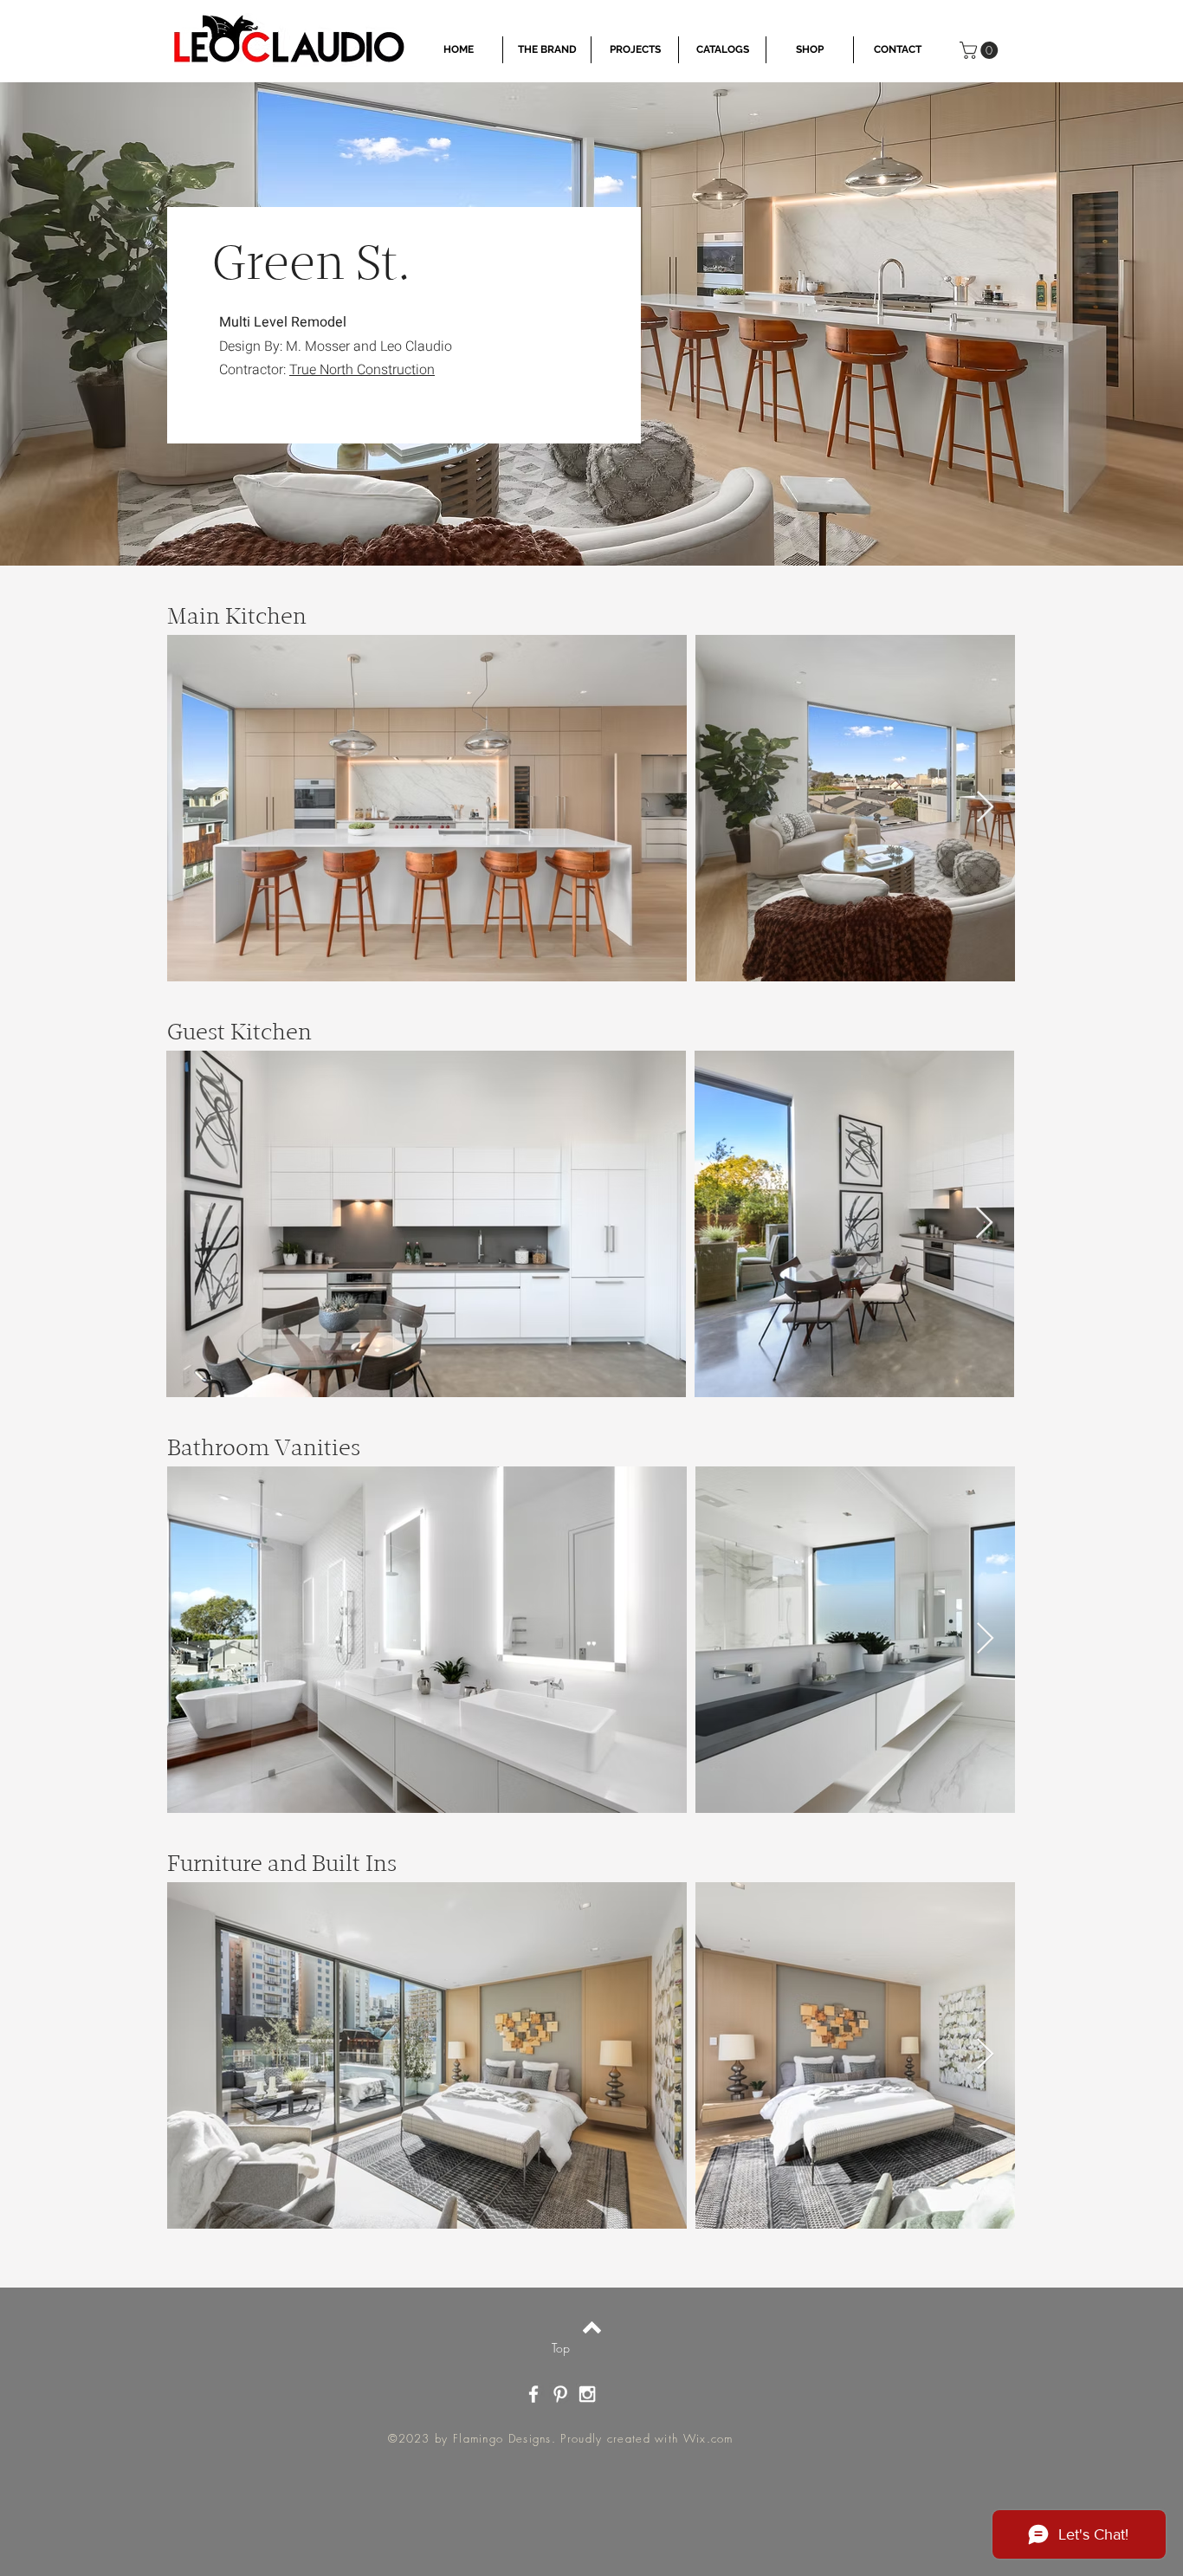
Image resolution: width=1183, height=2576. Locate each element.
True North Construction (362, 370)
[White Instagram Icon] (587, 2394)
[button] (981, 50)
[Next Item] (985, 808)
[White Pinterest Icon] (560, 2394)
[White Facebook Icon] (533, 2394)
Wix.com (708, 2438)
